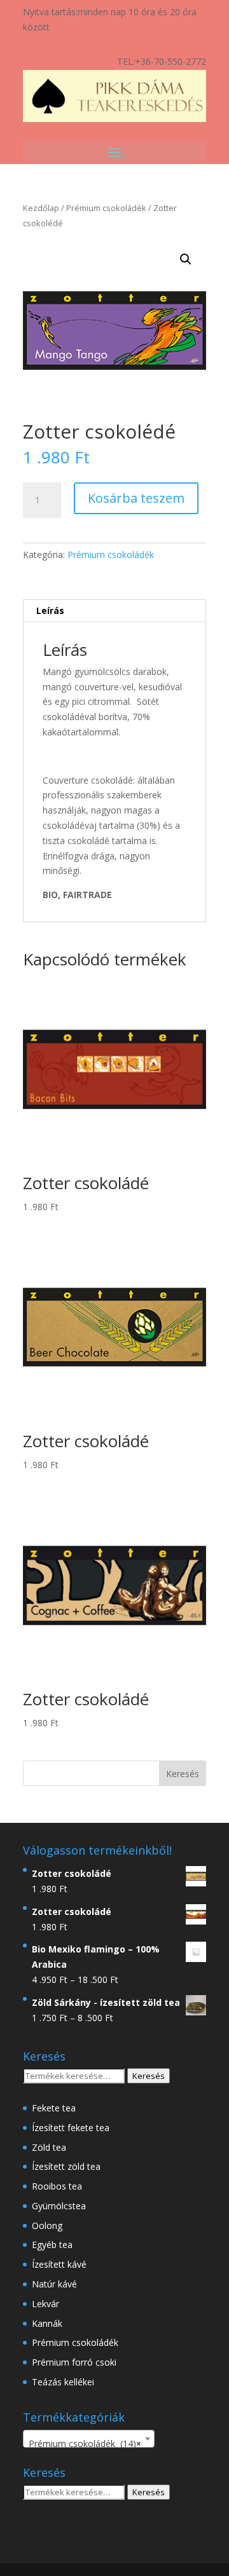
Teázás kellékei (63, 2382)
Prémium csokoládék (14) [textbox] (85, 2443)
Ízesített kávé (59, 2264)
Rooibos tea (57, 2186)
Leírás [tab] (50, 610)
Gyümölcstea (59, 2206)
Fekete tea (54, 2108)
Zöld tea (49, 2147)
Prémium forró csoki (74, 2362)
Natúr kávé (54, 2284)
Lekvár (45, 2304)
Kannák (47, 2323)
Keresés (149, 2076)
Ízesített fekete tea (71, 2128)
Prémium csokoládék (106, 208)
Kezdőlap (41, 208)
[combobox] (89, 2439)
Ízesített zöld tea (66, 2166)
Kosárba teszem (136, 498)
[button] (186, 259)
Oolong (47, 2225)
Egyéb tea (52, 2245)
